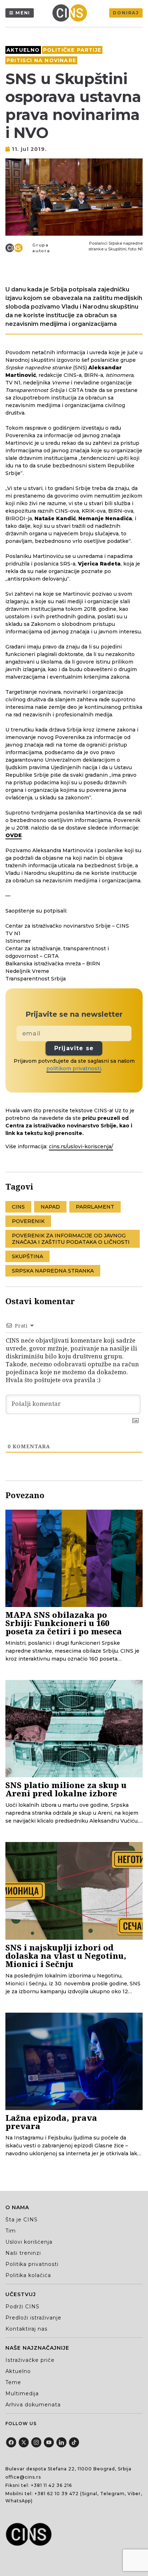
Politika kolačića (28, 2275)
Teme (13, 2382)
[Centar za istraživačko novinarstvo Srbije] (71, 13)
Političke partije (72, 50)
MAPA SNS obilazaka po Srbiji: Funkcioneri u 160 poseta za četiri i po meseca (64, 1623)
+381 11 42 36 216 (51, 2485)
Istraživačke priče (30, 2360)
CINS (18, 1207)
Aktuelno (23, 50)
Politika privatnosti (32, 2264)
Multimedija (22, 2393)
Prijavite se (74, 1048)
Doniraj (126, 13)
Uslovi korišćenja (29, 2242)
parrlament (95, 1207)
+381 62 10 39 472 (57, 2494)
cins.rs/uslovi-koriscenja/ (81, 1146)
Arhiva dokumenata (33, 2405)
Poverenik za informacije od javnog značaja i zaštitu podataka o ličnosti (71, 1239)
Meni (23, 13)
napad (50, 1207)
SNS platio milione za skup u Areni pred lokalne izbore (66, 1789)
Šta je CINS (22, 2220)
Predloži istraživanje (33, 2318)
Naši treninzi (23, 2253)
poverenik (28, 1221)
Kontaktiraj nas (26, 2329)
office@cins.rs (23, 2477)
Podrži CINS (22, 2307)
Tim (11, 2231)
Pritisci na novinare (41, 60)
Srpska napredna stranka (53, 1271)
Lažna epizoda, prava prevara (51, 2122)
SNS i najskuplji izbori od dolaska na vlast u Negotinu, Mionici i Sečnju (66, 1956)
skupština (27, 1256)
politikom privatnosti (74, 1068)
